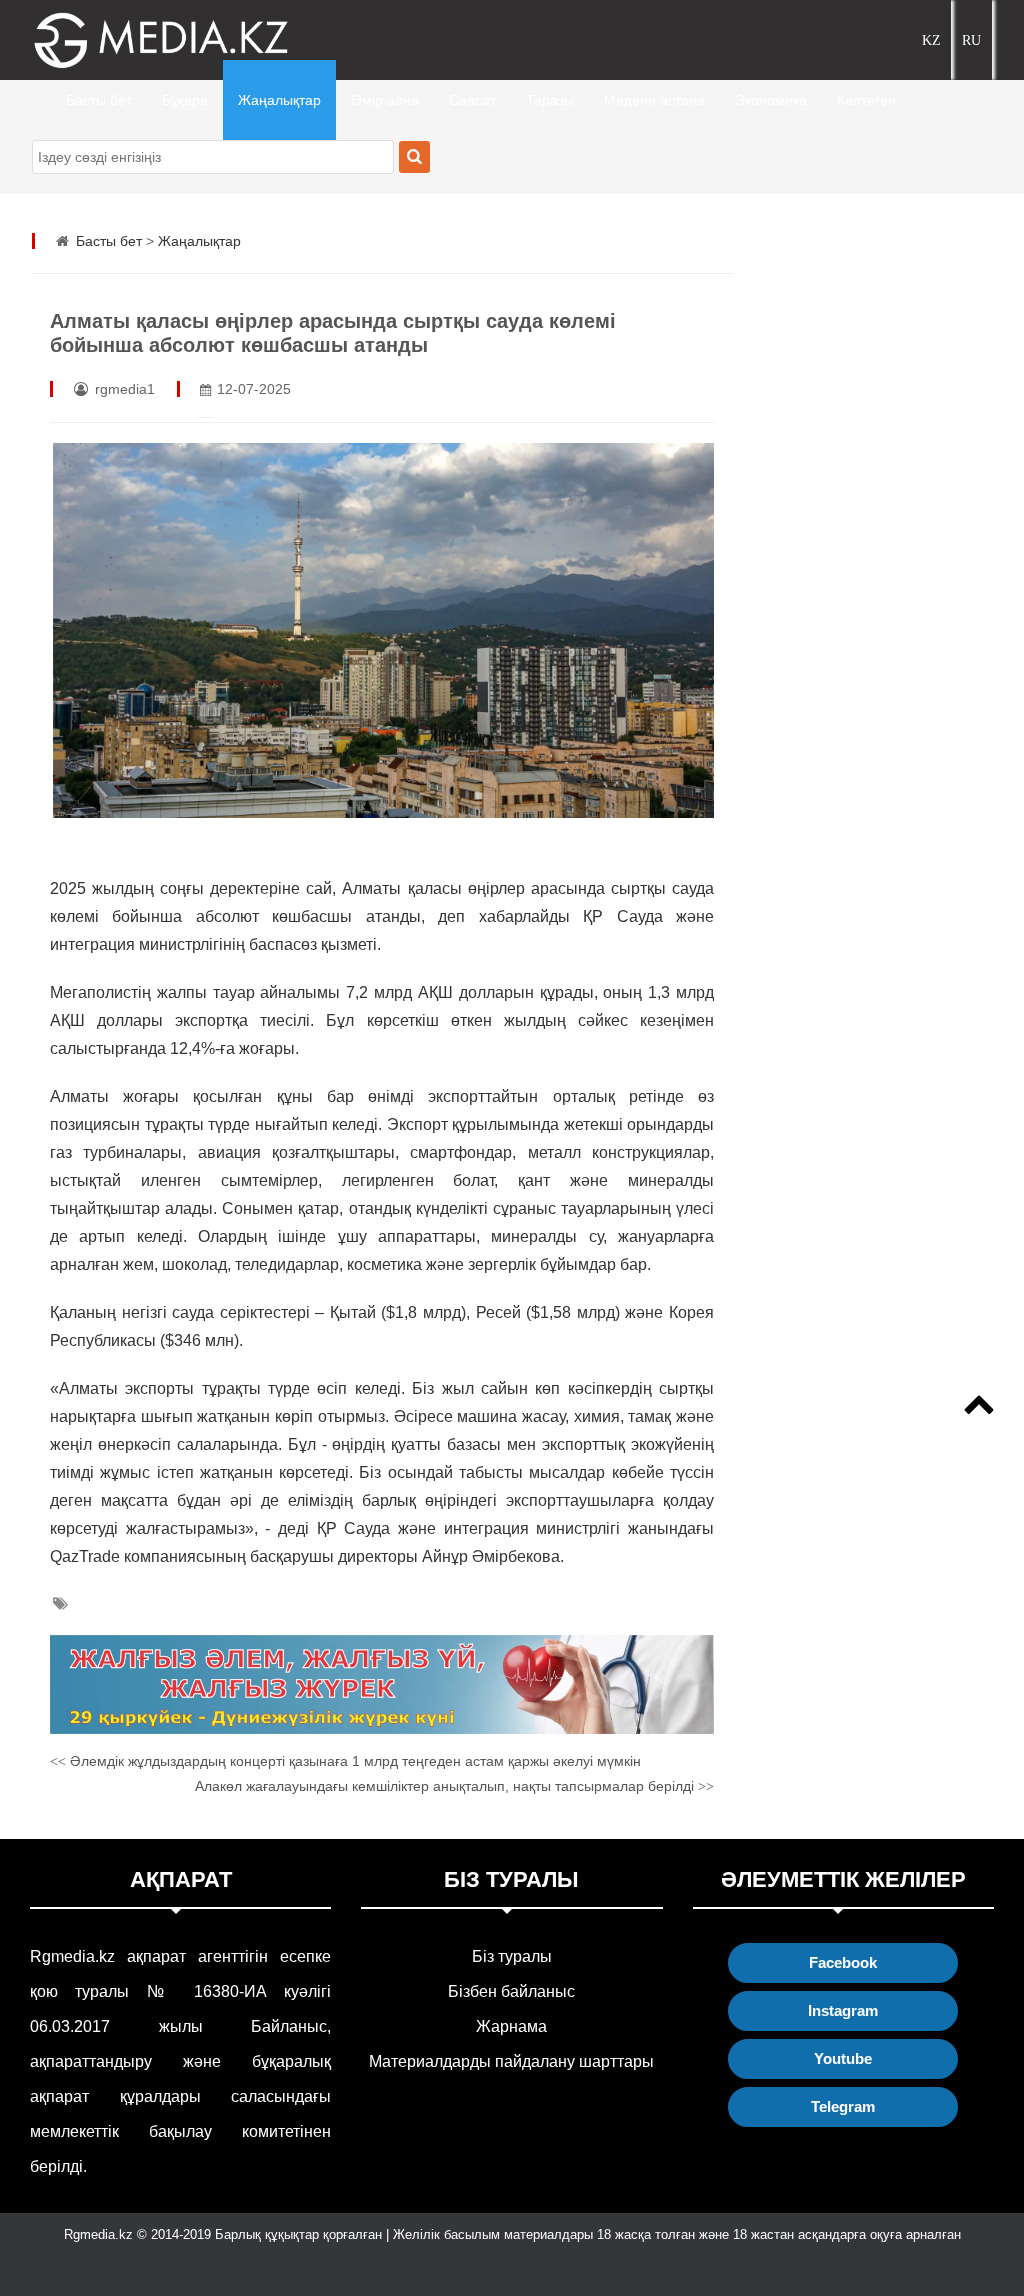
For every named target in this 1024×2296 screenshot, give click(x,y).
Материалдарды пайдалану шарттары (511, 2061)
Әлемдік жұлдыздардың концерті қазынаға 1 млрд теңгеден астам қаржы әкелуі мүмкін (345, 1761)
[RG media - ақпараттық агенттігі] (132, 40)
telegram (843, 2106)
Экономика (771, 100)
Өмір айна (385, 100)
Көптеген (866, 100)
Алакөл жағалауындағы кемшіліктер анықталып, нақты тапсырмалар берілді (454, 1786)
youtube (843, 2058)
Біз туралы (512, 1956)
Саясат (472, 100)
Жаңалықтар (279, 100)
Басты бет (99, 100)
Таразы (550, 100)
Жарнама (511, 2026)
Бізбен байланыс (511, 1991)
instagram (843, 2010)
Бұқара (185, 100)
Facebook (843, 1962)
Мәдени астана (654, 100)
